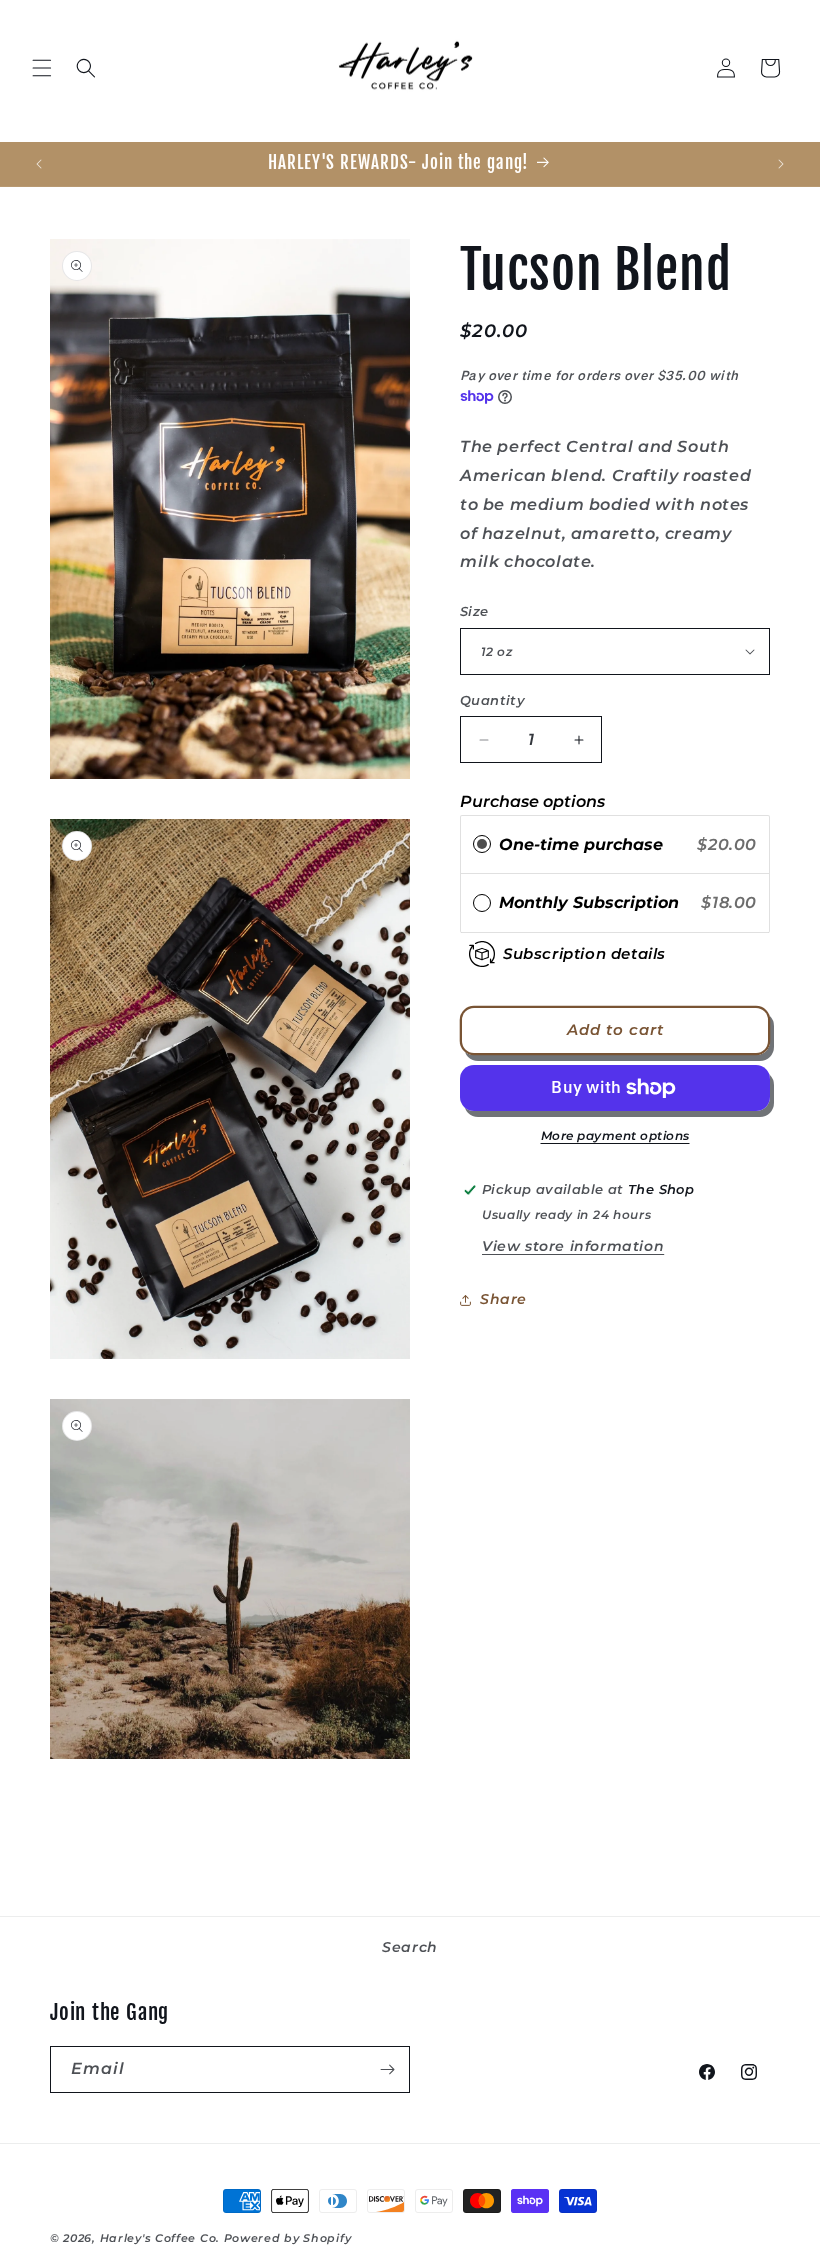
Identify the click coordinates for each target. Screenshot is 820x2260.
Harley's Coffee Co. (160, 2238)
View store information (573, 1246)
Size (474, 611)
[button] (42, 68)
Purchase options (532, 801)
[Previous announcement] (39, 164)
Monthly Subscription (594, 902)
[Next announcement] (781, 164)
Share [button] (503, 1299)
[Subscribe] (387, 2069)
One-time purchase (581, 844)
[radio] (482, 845)
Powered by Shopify (288, 2238)
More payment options (615, 1135)
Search (410, 1947)
